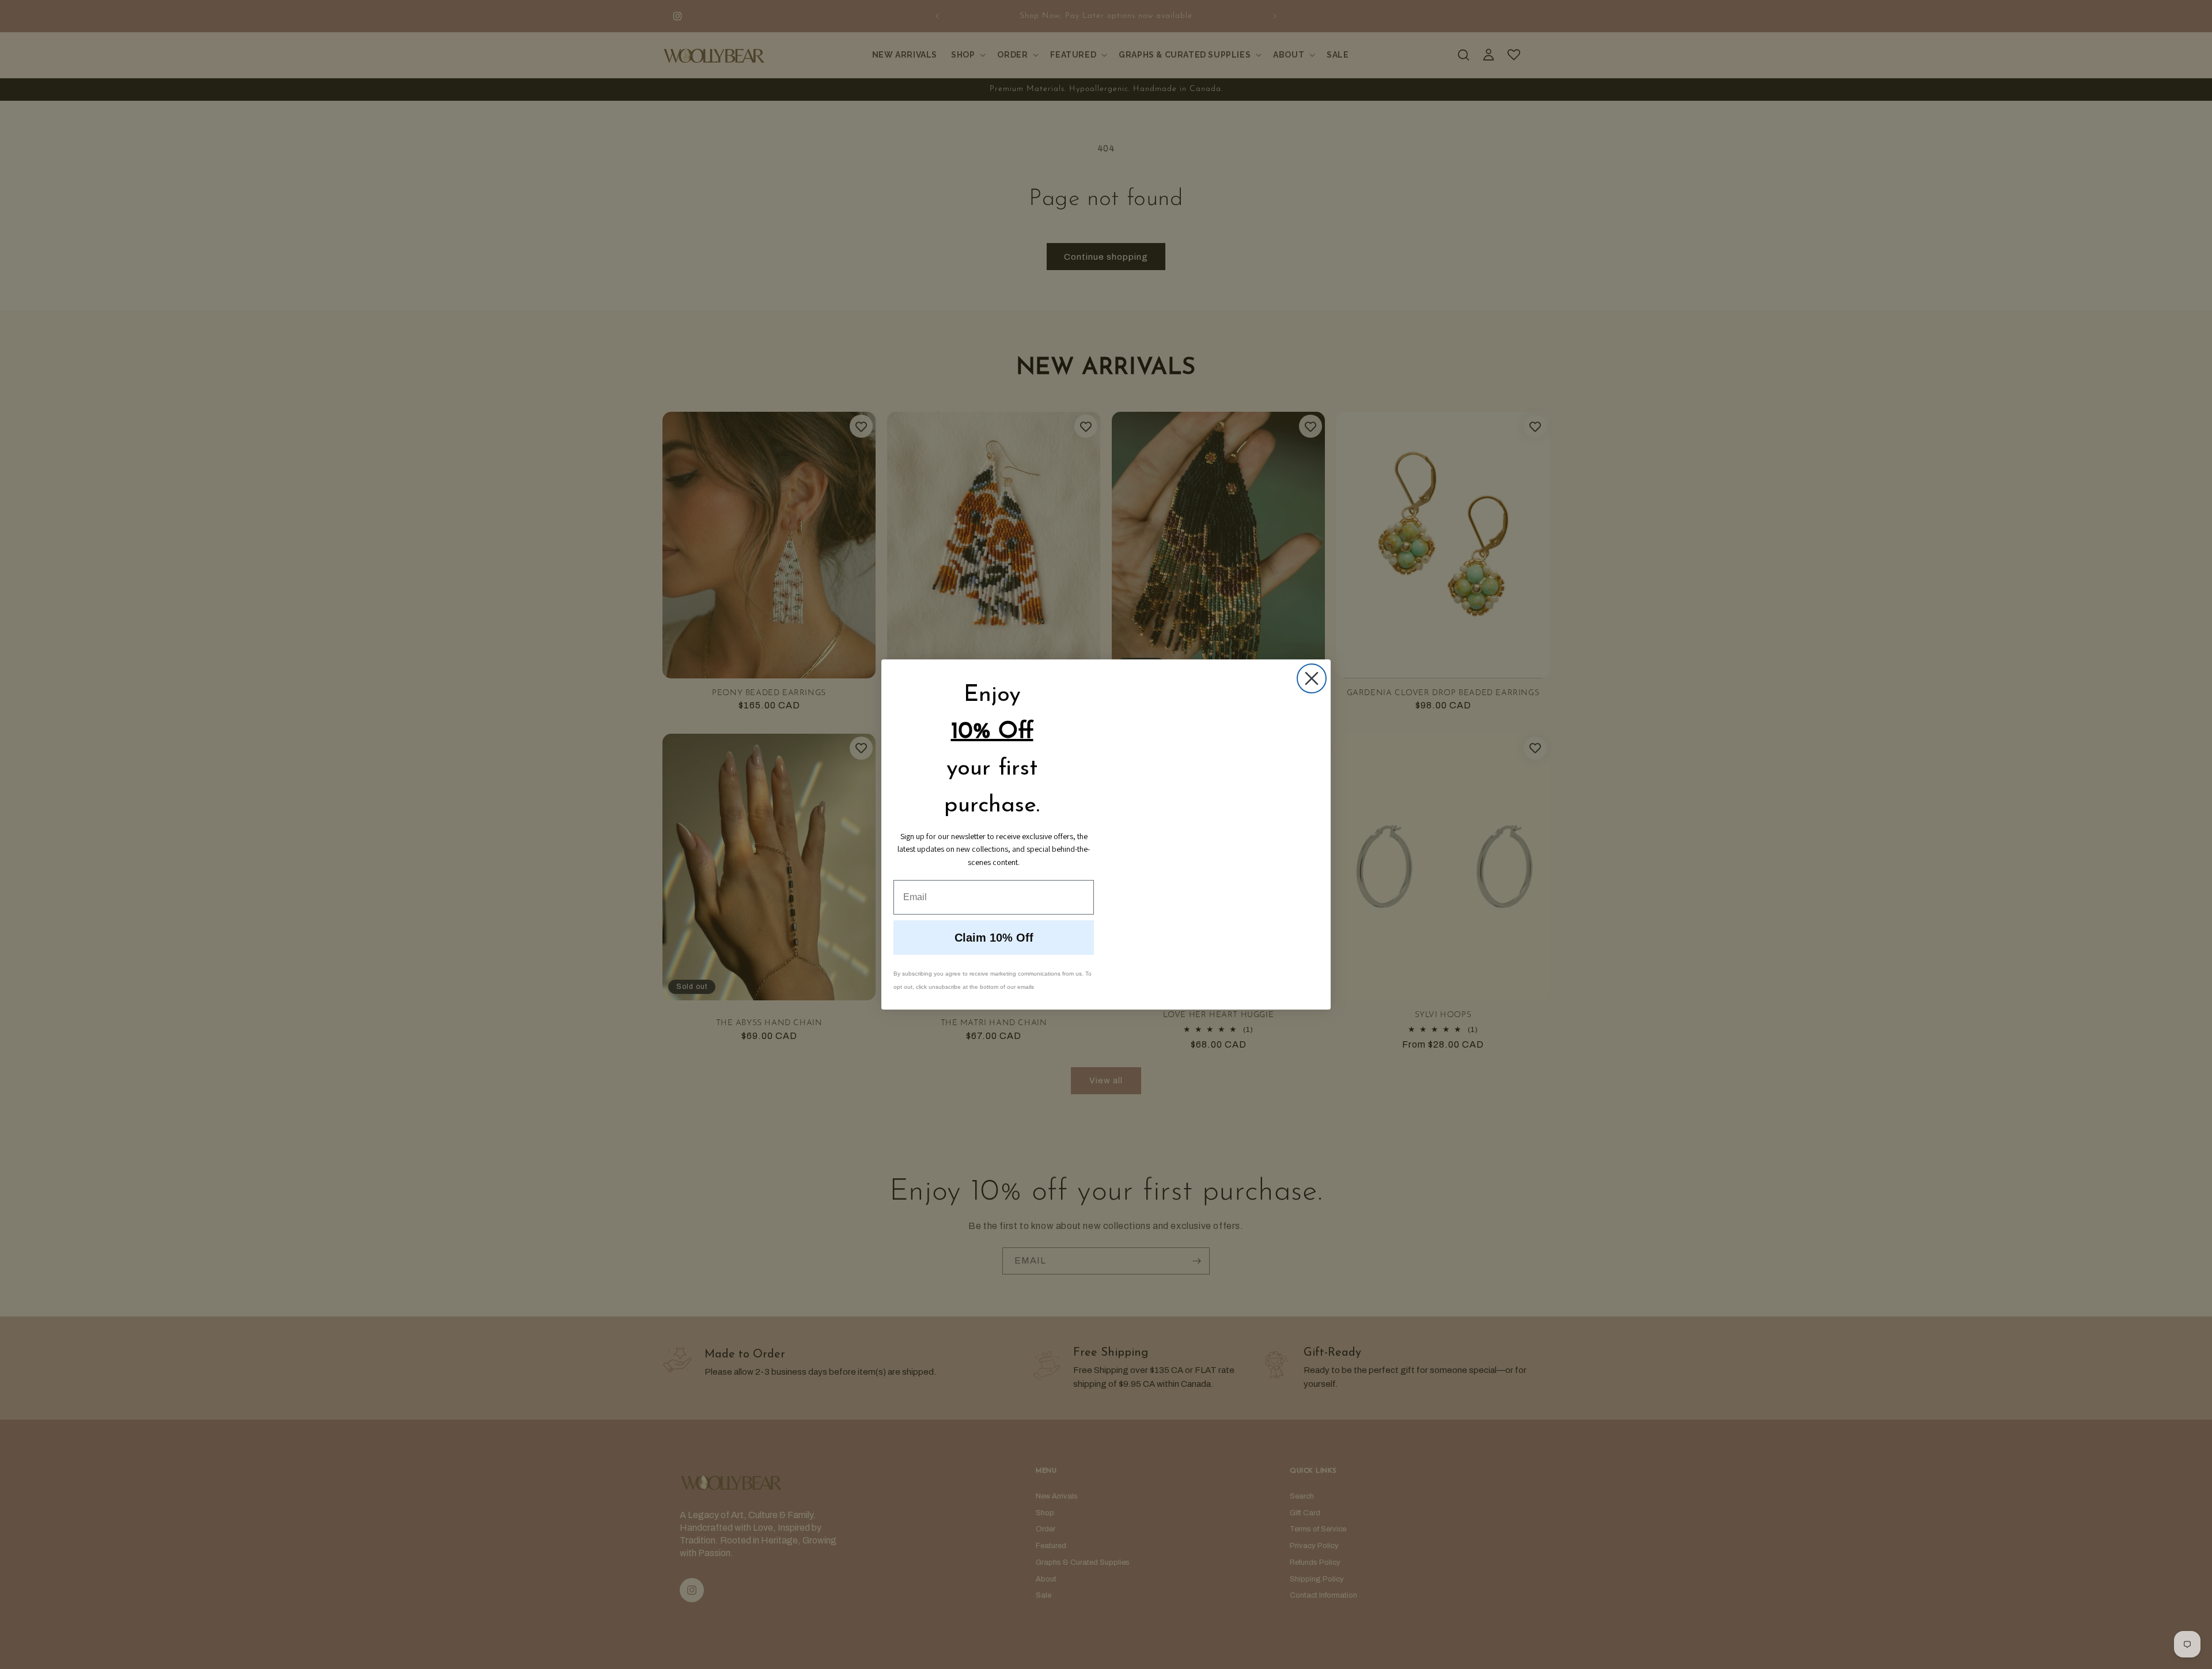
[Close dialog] (1312, 678)
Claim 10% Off (994, 938)
